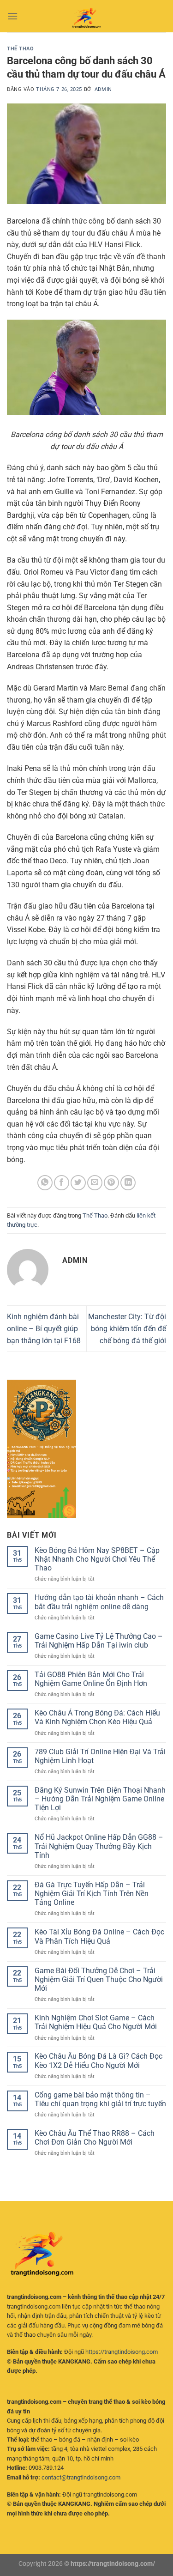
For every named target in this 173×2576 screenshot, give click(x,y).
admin (103, 89)
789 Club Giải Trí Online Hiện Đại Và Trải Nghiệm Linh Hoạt (100, 1756)
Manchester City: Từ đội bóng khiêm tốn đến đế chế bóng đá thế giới (127, 1328)
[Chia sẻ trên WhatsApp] (45, 1183)
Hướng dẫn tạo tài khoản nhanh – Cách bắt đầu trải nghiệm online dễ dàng (99, 1602)
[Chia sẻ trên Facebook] (62, 1183)
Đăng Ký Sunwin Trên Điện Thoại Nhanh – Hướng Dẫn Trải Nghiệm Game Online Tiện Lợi (100, 1799)
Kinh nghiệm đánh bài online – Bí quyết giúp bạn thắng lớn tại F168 (44, 1328)
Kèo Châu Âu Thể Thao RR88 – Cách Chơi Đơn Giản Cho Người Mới (95, 2138)
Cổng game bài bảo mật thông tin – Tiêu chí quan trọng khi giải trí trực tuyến (100, 2099)
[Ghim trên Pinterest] (111, 1183)
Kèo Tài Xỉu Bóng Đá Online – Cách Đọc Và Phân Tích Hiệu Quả (99, 1936)
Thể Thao (20, 49)
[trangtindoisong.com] (87, 16)
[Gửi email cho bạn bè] (95, 1183)
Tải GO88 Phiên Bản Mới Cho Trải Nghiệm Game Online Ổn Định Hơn (91, 1679)
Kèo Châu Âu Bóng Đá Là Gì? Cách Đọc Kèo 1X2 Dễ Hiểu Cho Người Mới (98, 2061)
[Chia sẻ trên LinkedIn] (128, 1183)
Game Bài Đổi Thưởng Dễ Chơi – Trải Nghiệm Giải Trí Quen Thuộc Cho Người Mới (99, 1979)
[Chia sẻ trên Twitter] (78, 1183)
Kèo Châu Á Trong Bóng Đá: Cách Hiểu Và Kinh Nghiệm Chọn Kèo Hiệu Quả (97, 1717)
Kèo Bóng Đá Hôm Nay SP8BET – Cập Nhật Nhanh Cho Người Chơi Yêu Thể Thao (97, 1559)
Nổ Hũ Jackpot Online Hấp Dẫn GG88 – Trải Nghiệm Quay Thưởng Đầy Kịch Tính (99, 1846)
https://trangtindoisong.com (122, 2352)
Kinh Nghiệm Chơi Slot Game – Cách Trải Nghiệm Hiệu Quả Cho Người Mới (96, 2022)
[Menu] (12, 16)
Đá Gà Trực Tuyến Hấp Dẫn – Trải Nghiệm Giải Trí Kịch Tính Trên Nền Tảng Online (92, 1894)
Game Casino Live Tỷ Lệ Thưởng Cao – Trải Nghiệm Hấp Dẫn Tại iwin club (99, 1641)
